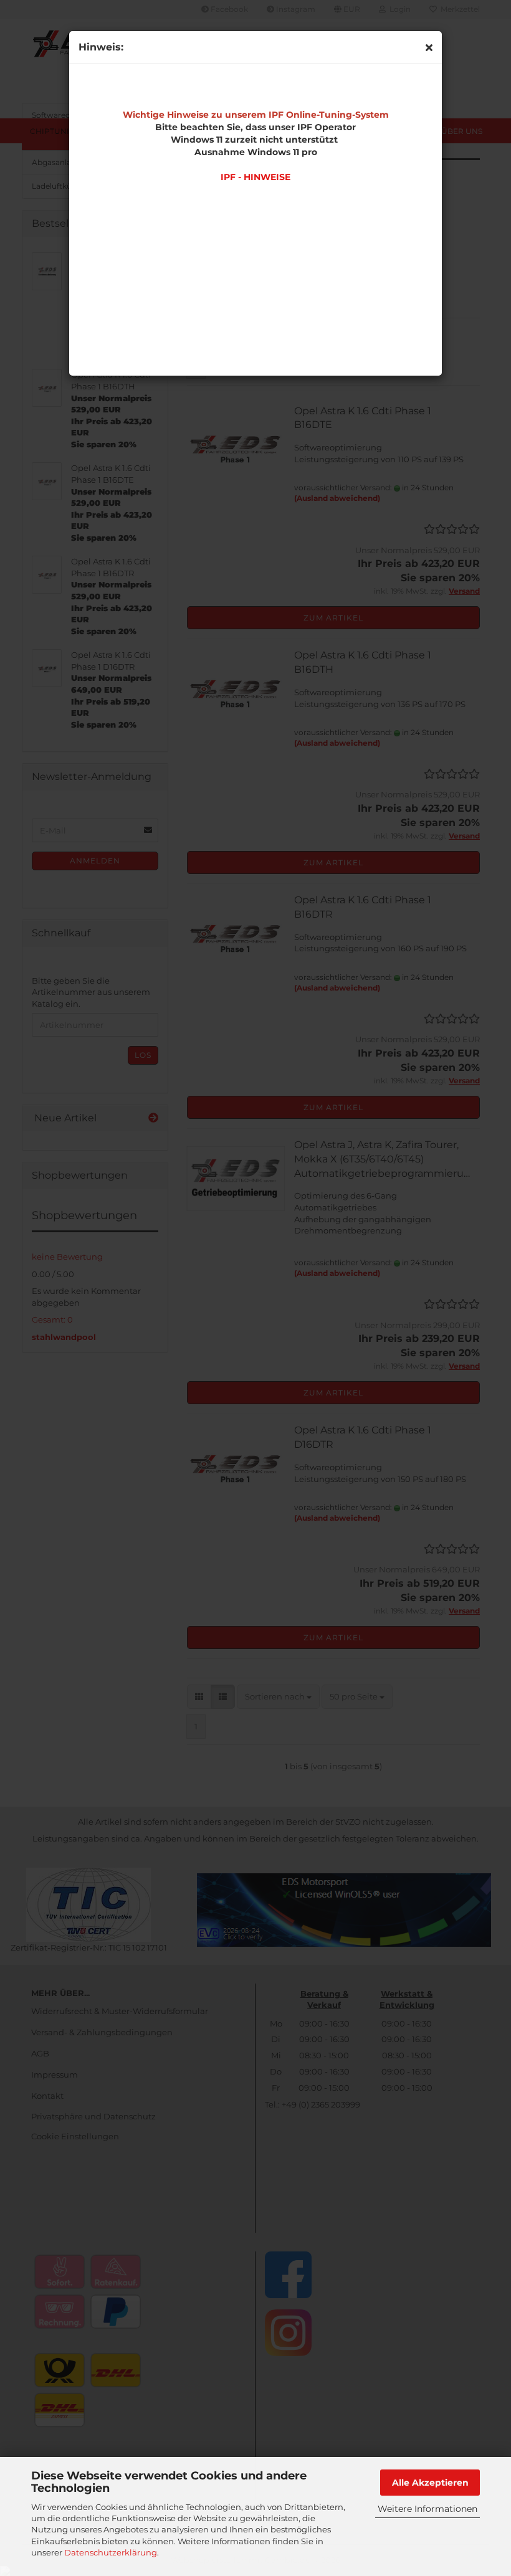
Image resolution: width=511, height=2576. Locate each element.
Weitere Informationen (427, 2509)
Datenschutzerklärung (111, 2552)
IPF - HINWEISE (255, 177)
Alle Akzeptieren (430, 2483)
